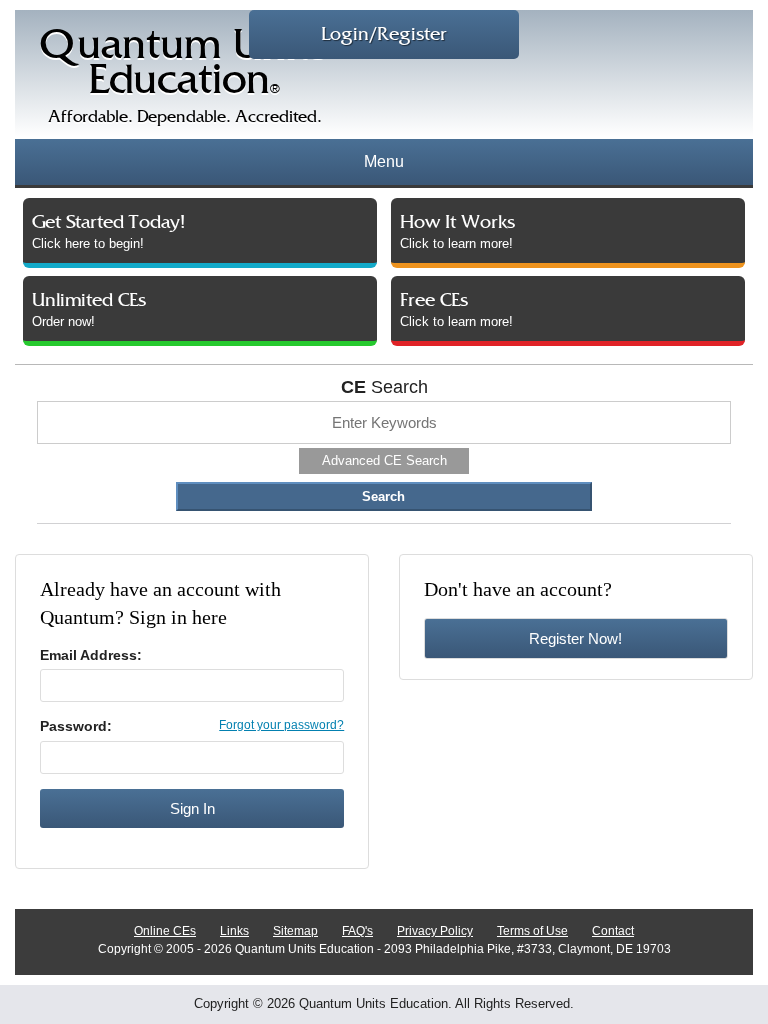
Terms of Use (532, 931)
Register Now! (575, 638)
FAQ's (357, 931)
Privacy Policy (435, 931)
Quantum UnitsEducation (184, 76)
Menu (384, 161)
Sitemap (295, 931)
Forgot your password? (281, 725)
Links (234, 931)
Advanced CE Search (384, 460)
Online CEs (165, 931)
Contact (613, 931)
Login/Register (384, 34)
